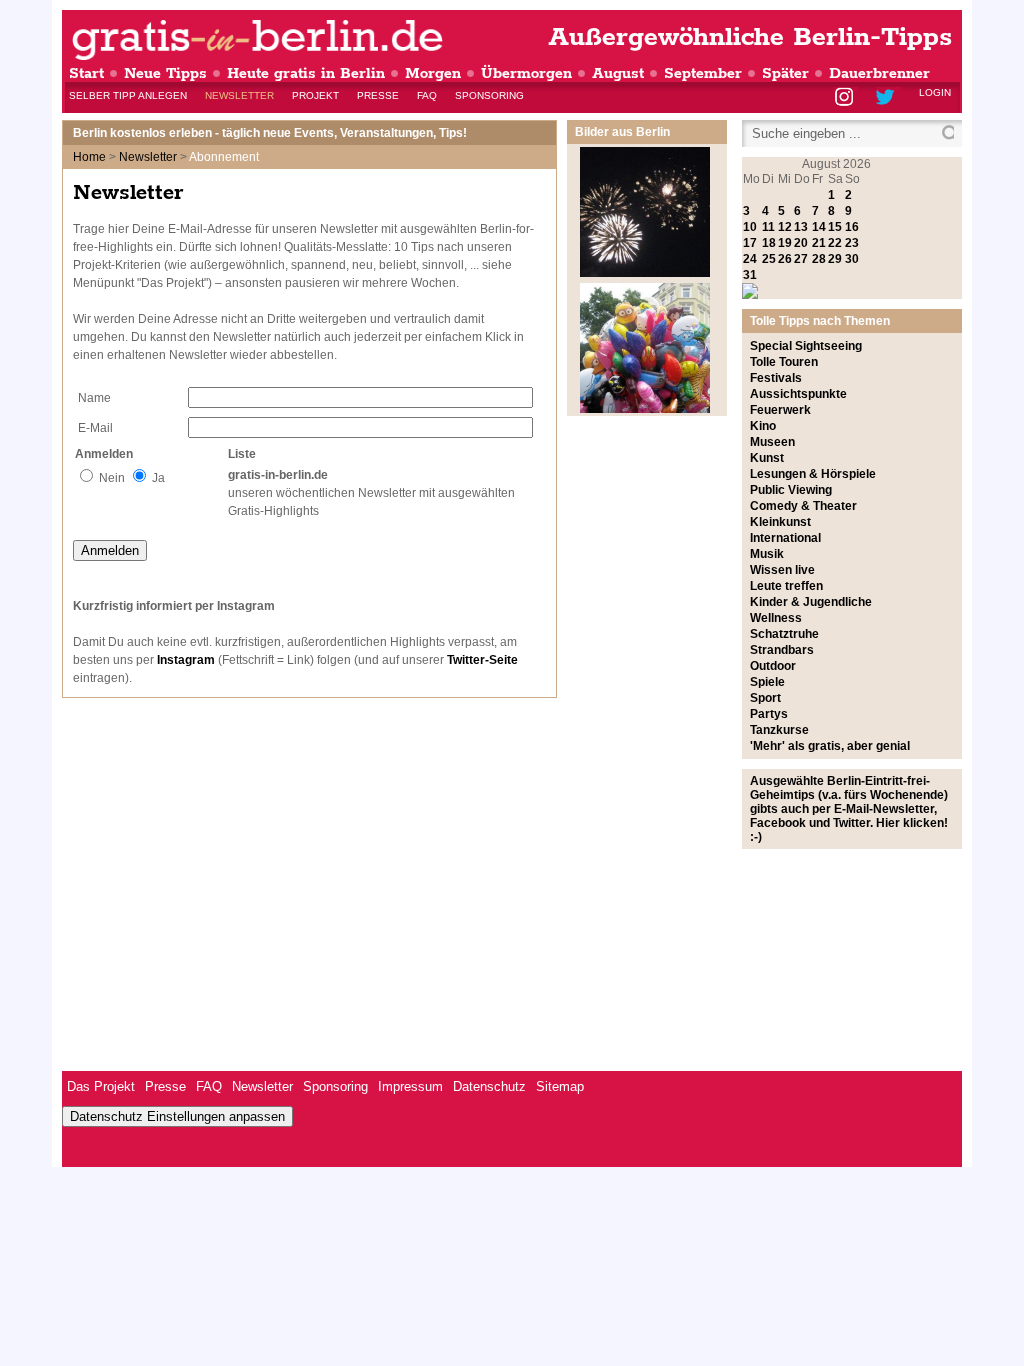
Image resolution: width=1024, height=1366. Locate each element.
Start (86, 73)
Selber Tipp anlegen (128, 95)
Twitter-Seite (482, 660)
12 (785, 227)
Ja (158, 478)
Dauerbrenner (879, 73)
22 (835, 243)
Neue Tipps (165, 73)
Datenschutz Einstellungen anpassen (177, 1116)
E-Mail (95, 428)
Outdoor (773, 666)
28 (819, 259)
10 (750, 227)
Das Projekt (101, 1086)
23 (852, 243)
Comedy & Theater (803, 506)
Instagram (845, 98)
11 (768, 227)
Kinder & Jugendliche (811, 602)
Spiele (767, 682)
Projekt (315, 95)
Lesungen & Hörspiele (813, 474)
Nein (112, 478)
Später (785, 73)
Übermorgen (526, 73)
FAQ (427, 95)
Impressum (410, 1086)
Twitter (888, 98)
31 (750, 275)
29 (835, 259)
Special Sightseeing (806, 346)
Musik (767, 554)
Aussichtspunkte (798, 394)
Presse (378, 95)
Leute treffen (786, 586)
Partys (769, 714)
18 (769, 243)
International (785, 538)
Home (89, 157)
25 (769, 259)
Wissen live (782, 570)
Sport (765, 698)
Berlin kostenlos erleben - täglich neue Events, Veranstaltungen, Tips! (270, 133)
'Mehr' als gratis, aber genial (830, 746)
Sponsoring (489, 95)
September (703, 73)
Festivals (776, 378)
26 (785, 259)
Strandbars (782, 650)
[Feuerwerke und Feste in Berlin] (645, 273)
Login (935, 92)
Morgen (433, 73)
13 (801, 227)
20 (801, 243)
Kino (763, 426)
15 (835, 227)
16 (852, 227)
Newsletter (239, 95)
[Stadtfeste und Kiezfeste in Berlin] (645, 409)
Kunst (767, 458)
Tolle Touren (784, 362)
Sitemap (560, 1086)
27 (801, 259)
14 (819, 227)
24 (750, 259)
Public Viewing (791, 490)
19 (785, 243)
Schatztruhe (784, 634)
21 (819, 243)
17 (750, 243)
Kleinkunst (780, 522)
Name (94, 398)
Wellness (776, 618)
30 (852, 259)
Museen (772, 442)
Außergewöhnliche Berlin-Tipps (750, 37)
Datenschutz (489, 1086)
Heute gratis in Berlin (306, 73)
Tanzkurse (779, 730)
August (618, 73)
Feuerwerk (780, 410)
